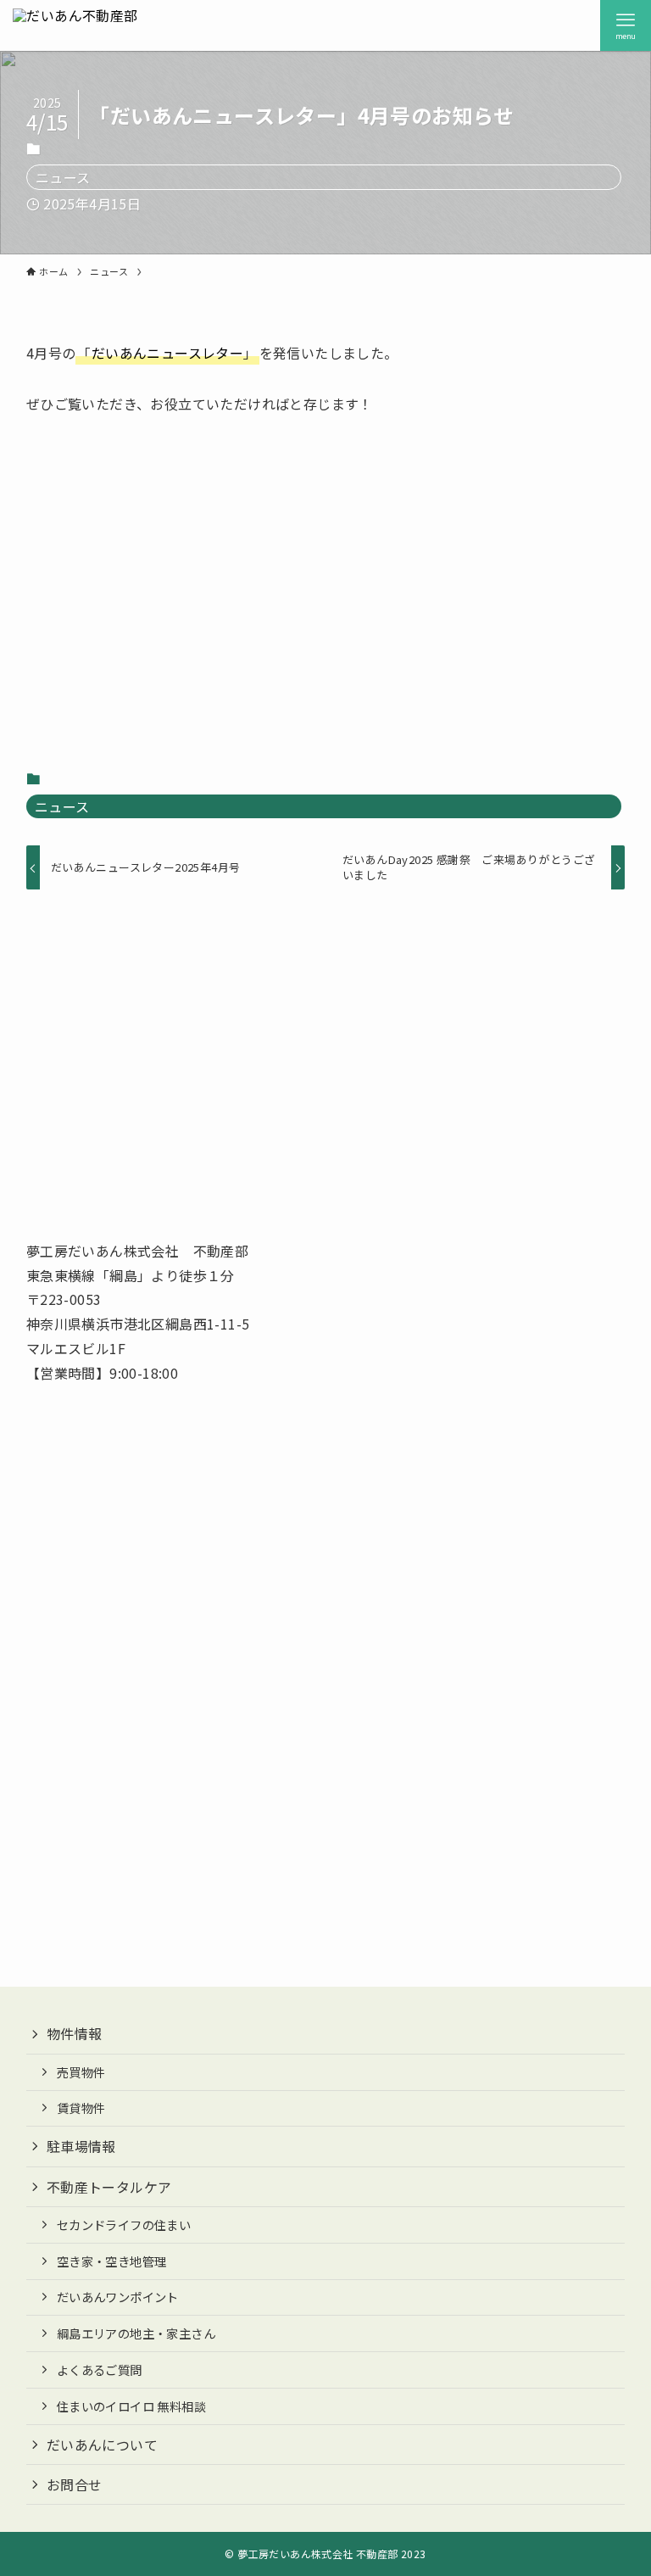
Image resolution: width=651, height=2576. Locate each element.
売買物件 (81, 2072)
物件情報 (75, 2033)
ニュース (63, 177)
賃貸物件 (81, 2108)
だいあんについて (102, 2445)
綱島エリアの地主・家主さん (136, 2333)
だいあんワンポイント (118, 2297)
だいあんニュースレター (167, 353)
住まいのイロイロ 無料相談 (131, 2406)
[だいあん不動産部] (75, 25)
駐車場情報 (81, 2146)
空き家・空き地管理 (112, 2261)
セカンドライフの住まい (124, 2225)
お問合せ (75, 2484)
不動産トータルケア (109, 2187)
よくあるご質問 (100, 2370)
